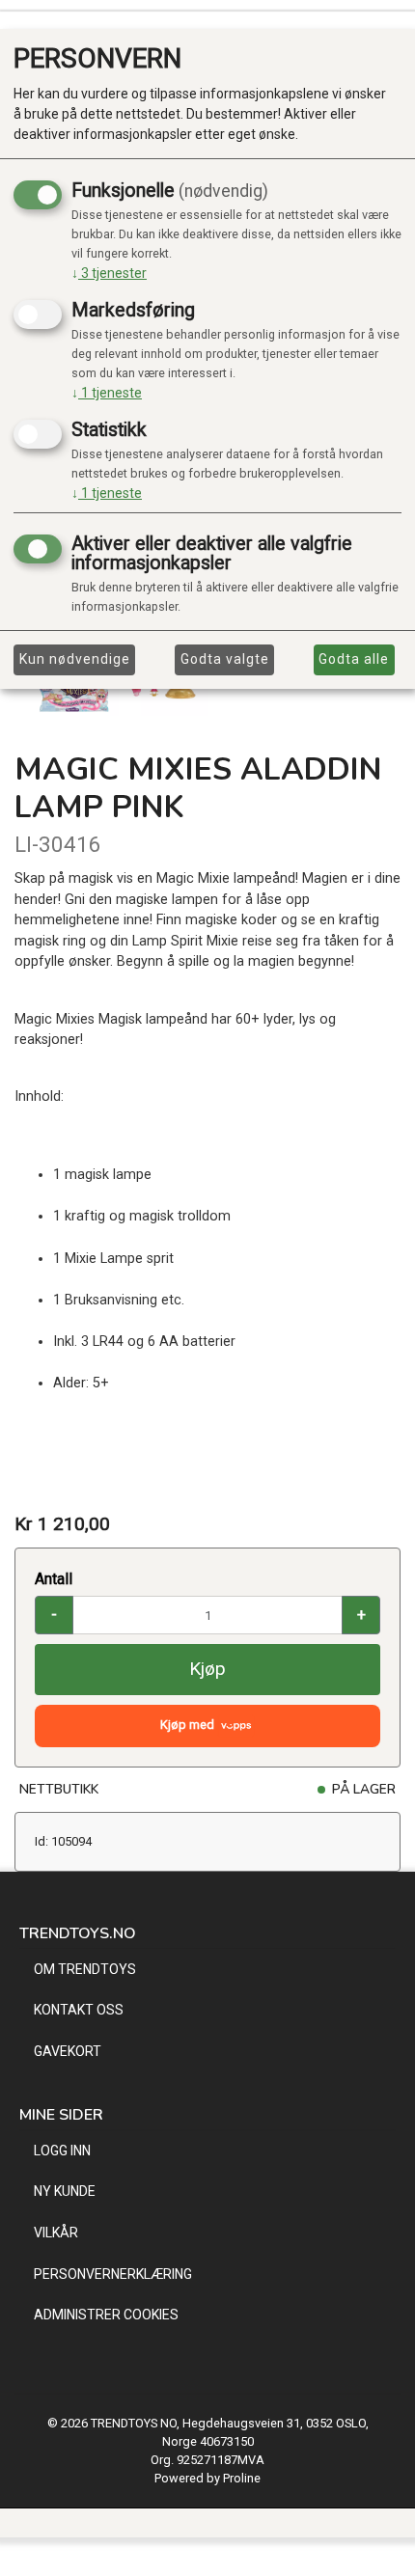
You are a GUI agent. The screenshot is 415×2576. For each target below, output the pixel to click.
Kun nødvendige (75, 659)
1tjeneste (107, 393)
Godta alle (354, 659)
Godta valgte (225, 659)
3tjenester (109, 273)
